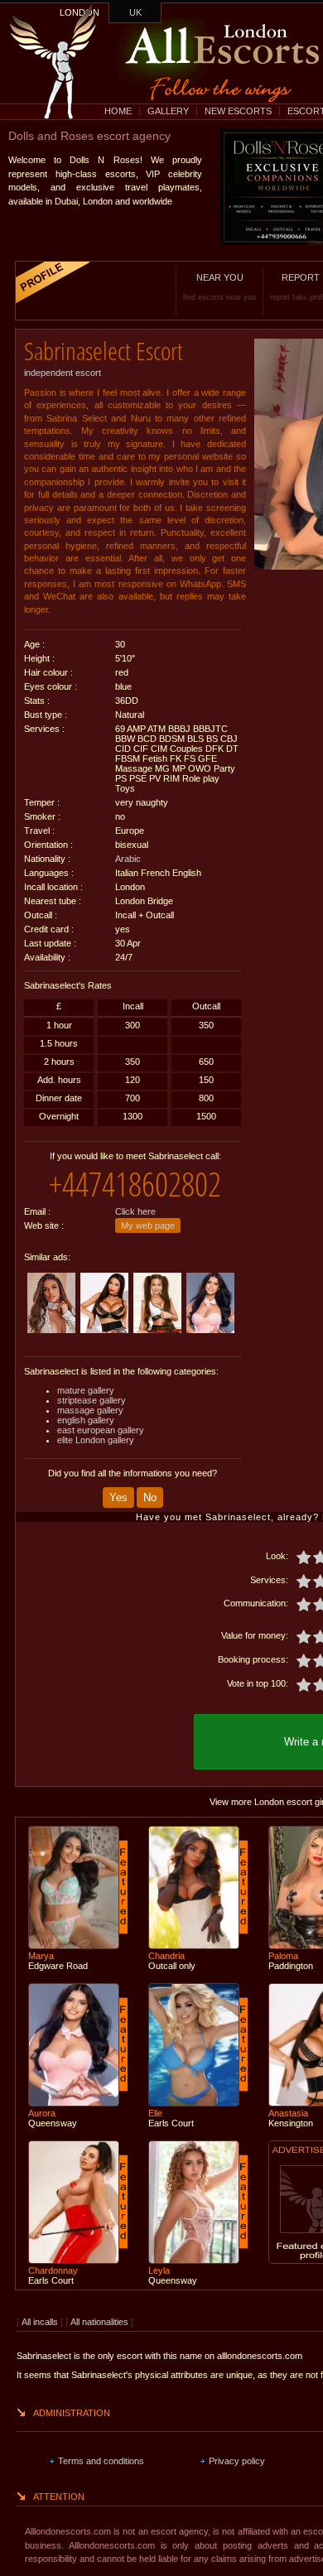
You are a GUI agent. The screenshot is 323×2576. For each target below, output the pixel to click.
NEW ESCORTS (238, 111)
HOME (118, 111)
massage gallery (90, 1410)
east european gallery (101, 1430)
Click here (135, 1211)
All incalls (41, 2322)
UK (135, 12)
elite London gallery (96, 1440)
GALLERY (168, 111)
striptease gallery (92, 1400)
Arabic (128, 859)
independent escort (63, 373)
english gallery (86, 1420)
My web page (148, 1225)
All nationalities (99, 2322)
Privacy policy (237, 2461)
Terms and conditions (101, 2461)
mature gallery (86, 1390)
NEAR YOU (219, 287)
